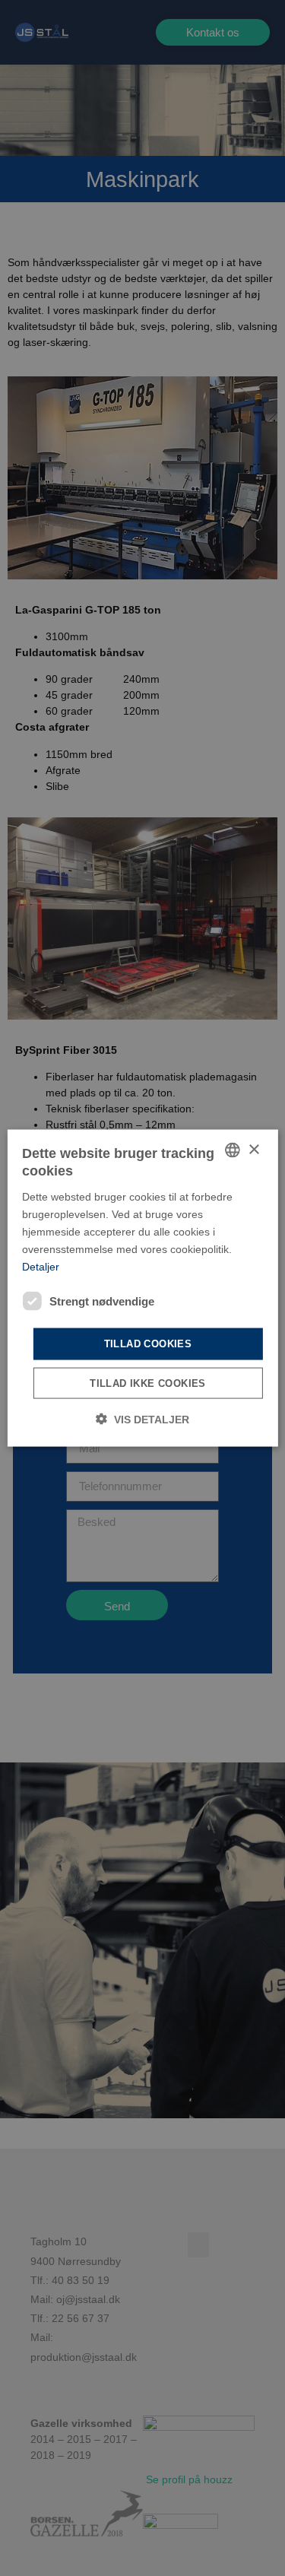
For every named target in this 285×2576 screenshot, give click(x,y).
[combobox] (233, 1150)
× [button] (253, 1149)
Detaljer (41, 1267)
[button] (142, 1418)
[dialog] (142, 1288)
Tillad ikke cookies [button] (148, 1383)
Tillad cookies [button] (148, 1344)
